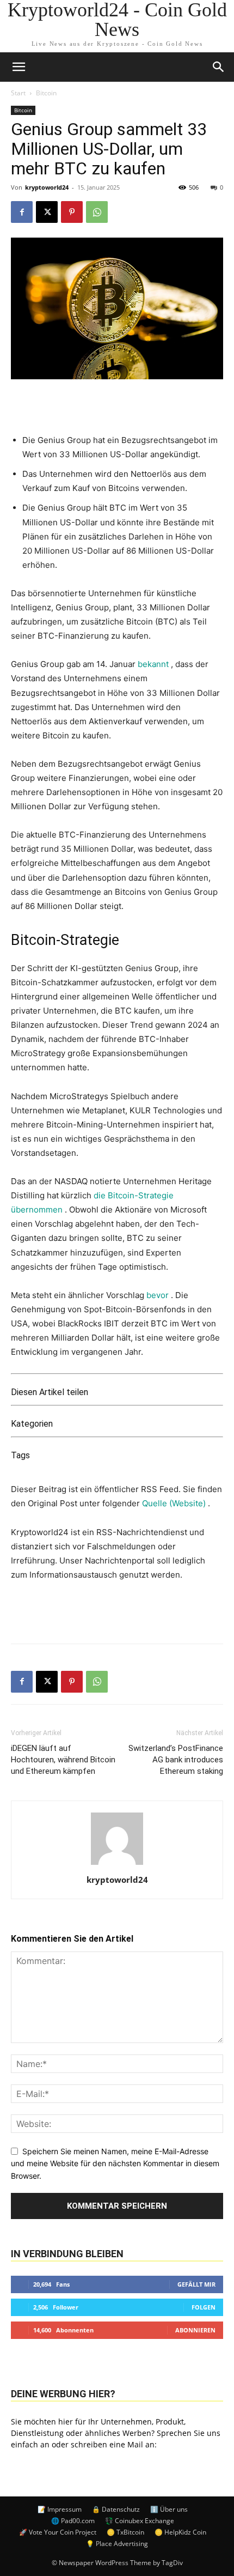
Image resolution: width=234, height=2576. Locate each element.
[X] (47, 212)
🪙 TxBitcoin (125, 2532)
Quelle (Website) (175, 1503)
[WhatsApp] (97, 212)
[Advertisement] (117, 1610)
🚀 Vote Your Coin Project (58, 2532)
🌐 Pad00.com (73, 2521)
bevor (158, 1295)
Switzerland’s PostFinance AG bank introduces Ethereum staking (176, 1760)
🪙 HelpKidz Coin (180, 2532)
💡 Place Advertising (117, 2544)
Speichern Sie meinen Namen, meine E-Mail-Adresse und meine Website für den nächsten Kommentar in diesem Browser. (115, 2163)
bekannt (153, 664)
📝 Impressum (60, 2509)
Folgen (204, 2307)
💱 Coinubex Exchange (140, 2521)
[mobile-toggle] (19, 67)
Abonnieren (195, 2330)
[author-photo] (117, 1865)
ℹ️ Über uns (169, 2509)
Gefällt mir (196, 2284)
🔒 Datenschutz (116, 2509)
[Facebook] (22, 212)
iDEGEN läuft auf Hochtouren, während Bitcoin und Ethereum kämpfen (63, 1760)
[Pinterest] (72, 212)
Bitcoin (46, 93)
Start (18, 93)
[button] (219, 67)
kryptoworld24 (47, 187)
